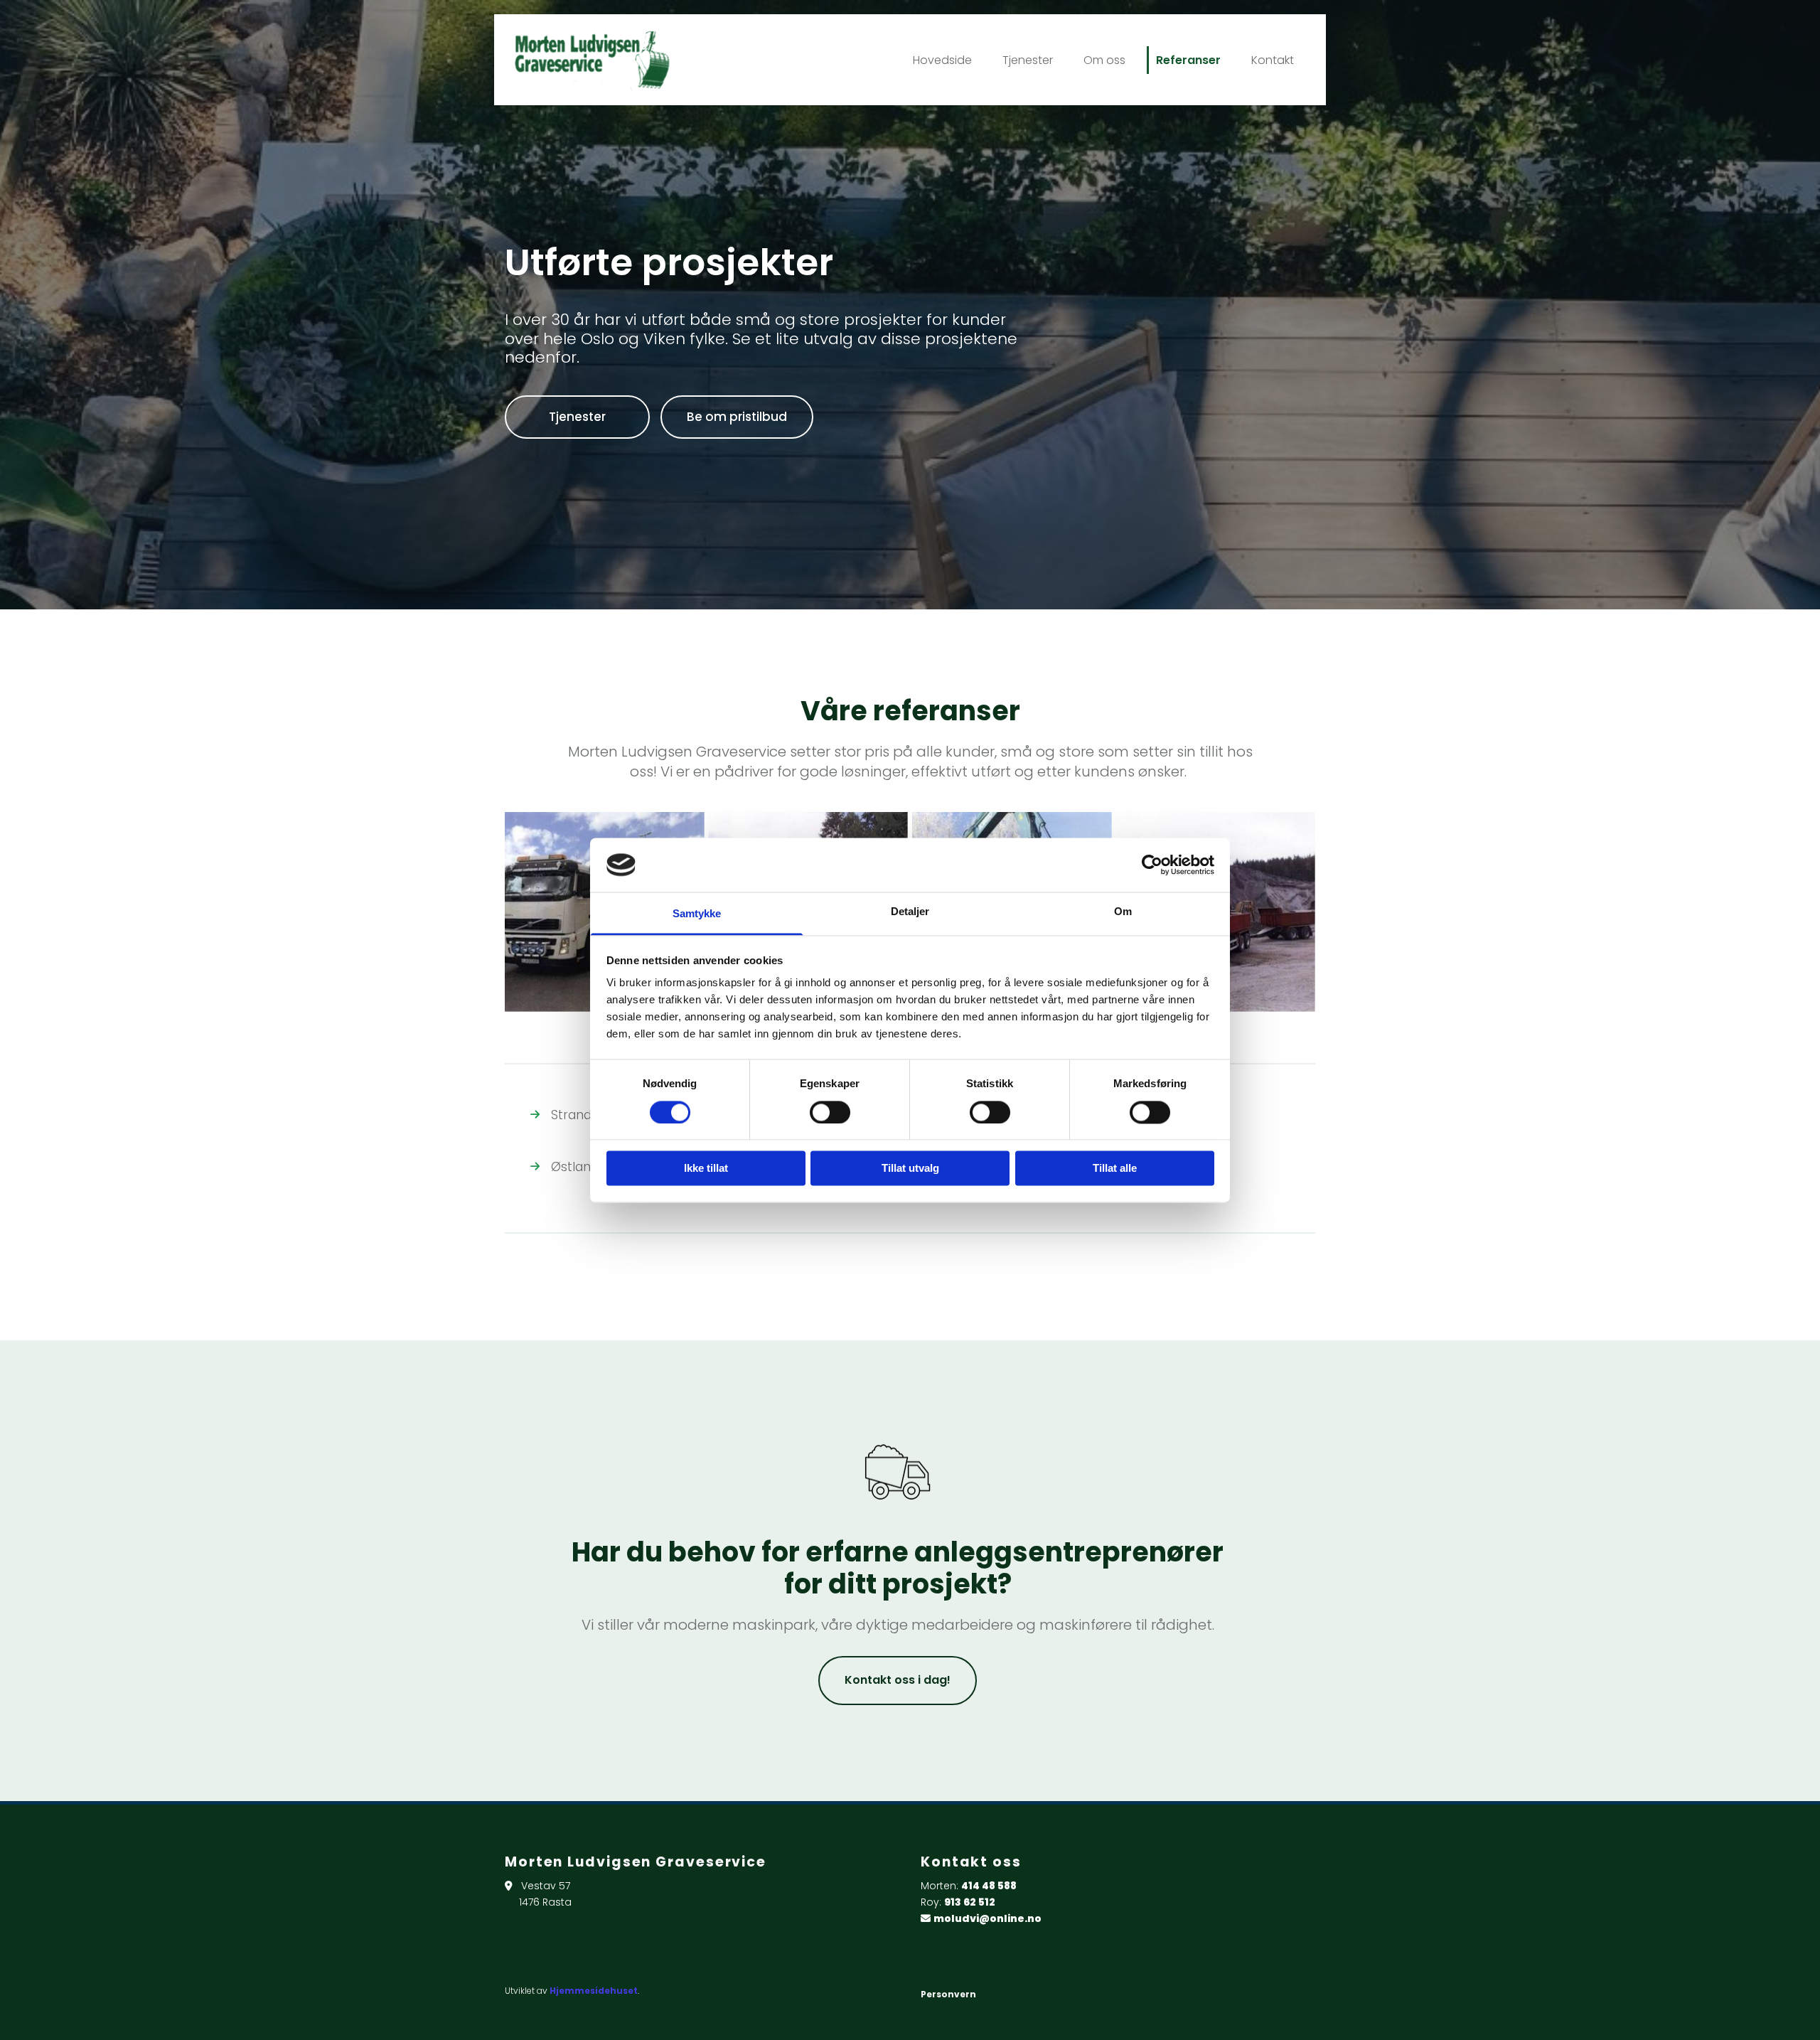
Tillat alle (1115, 1169)
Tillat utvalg (910, 1169)
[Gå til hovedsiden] (635, 60)
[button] (577, 417)
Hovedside (942, 60)
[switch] (830, 1112)
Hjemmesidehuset (594, 1991)
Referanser (1188, 60)
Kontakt (1273, 60)
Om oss (1104, 60)
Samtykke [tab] (697, 914)
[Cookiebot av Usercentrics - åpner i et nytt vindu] (1152, 865)
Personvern (948, 1994)
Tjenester (1028, 60)
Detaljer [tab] (910, 912)
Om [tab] (1123, 912)
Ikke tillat (706, 1169)
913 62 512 (970, 1902)
